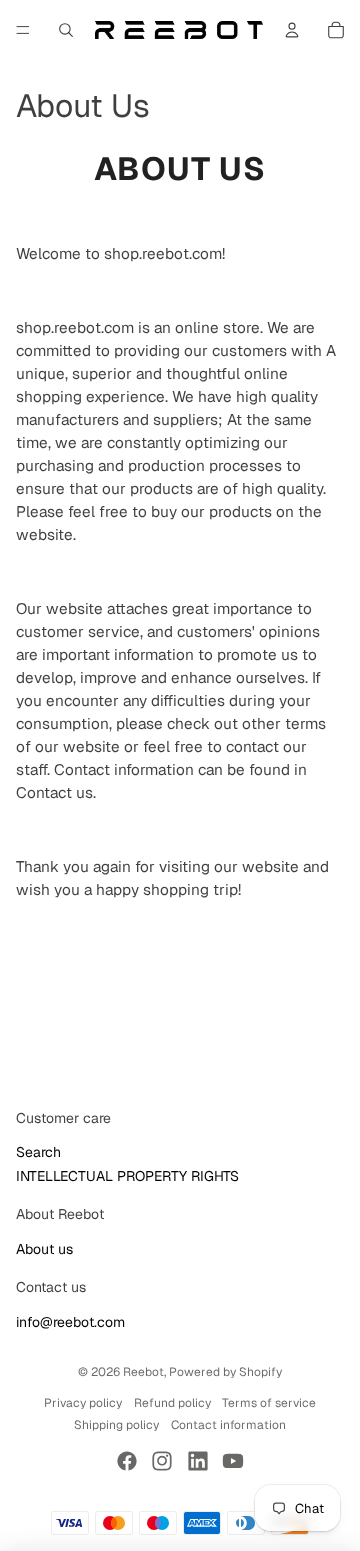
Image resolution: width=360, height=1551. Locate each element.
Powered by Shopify (225, 1372)
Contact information (228, 1425)
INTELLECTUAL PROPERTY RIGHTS (127, 1176)
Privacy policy (83, 1403)
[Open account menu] (292, 30)
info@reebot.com (70, 1322)
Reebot (143, 1372)
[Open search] (66, 30)
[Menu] (23, 30)
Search (38, 1152)
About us (44, 1249)
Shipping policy (116, 1425)
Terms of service (269, 1403)
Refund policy (172, 1403)
